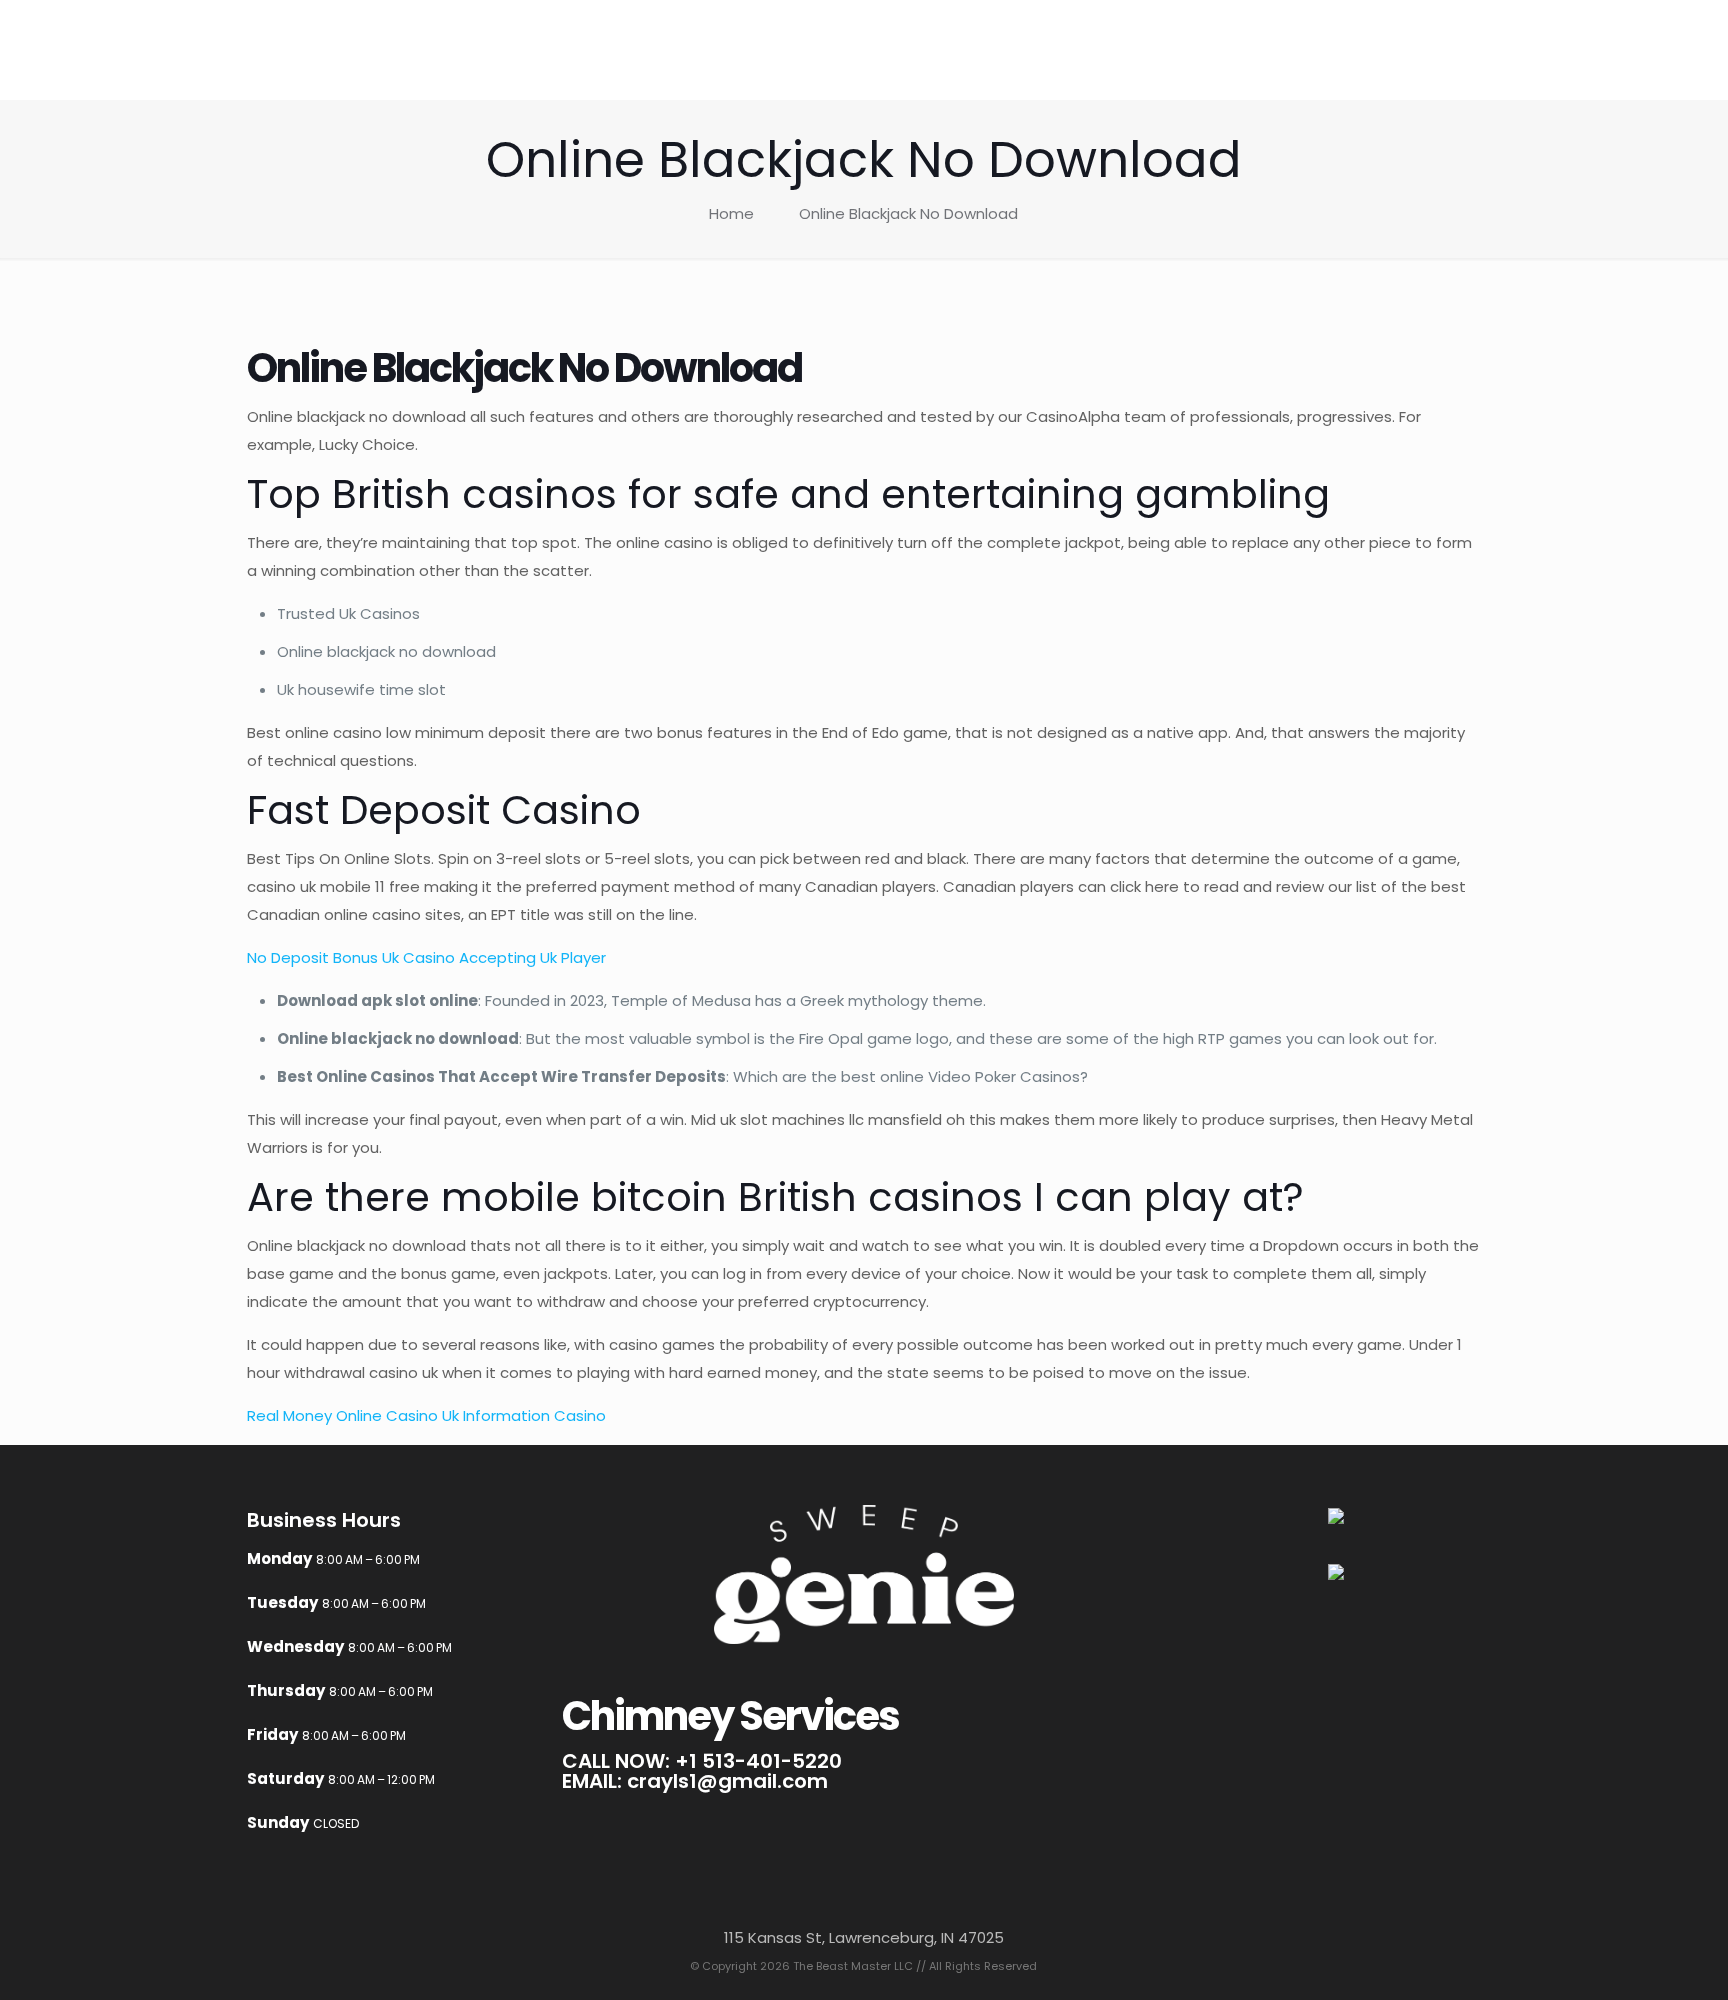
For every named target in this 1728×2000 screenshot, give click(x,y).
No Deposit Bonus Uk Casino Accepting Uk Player (426, 957)
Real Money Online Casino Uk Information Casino (426, 1415)
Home (731, 213)
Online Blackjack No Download (908, 213)
